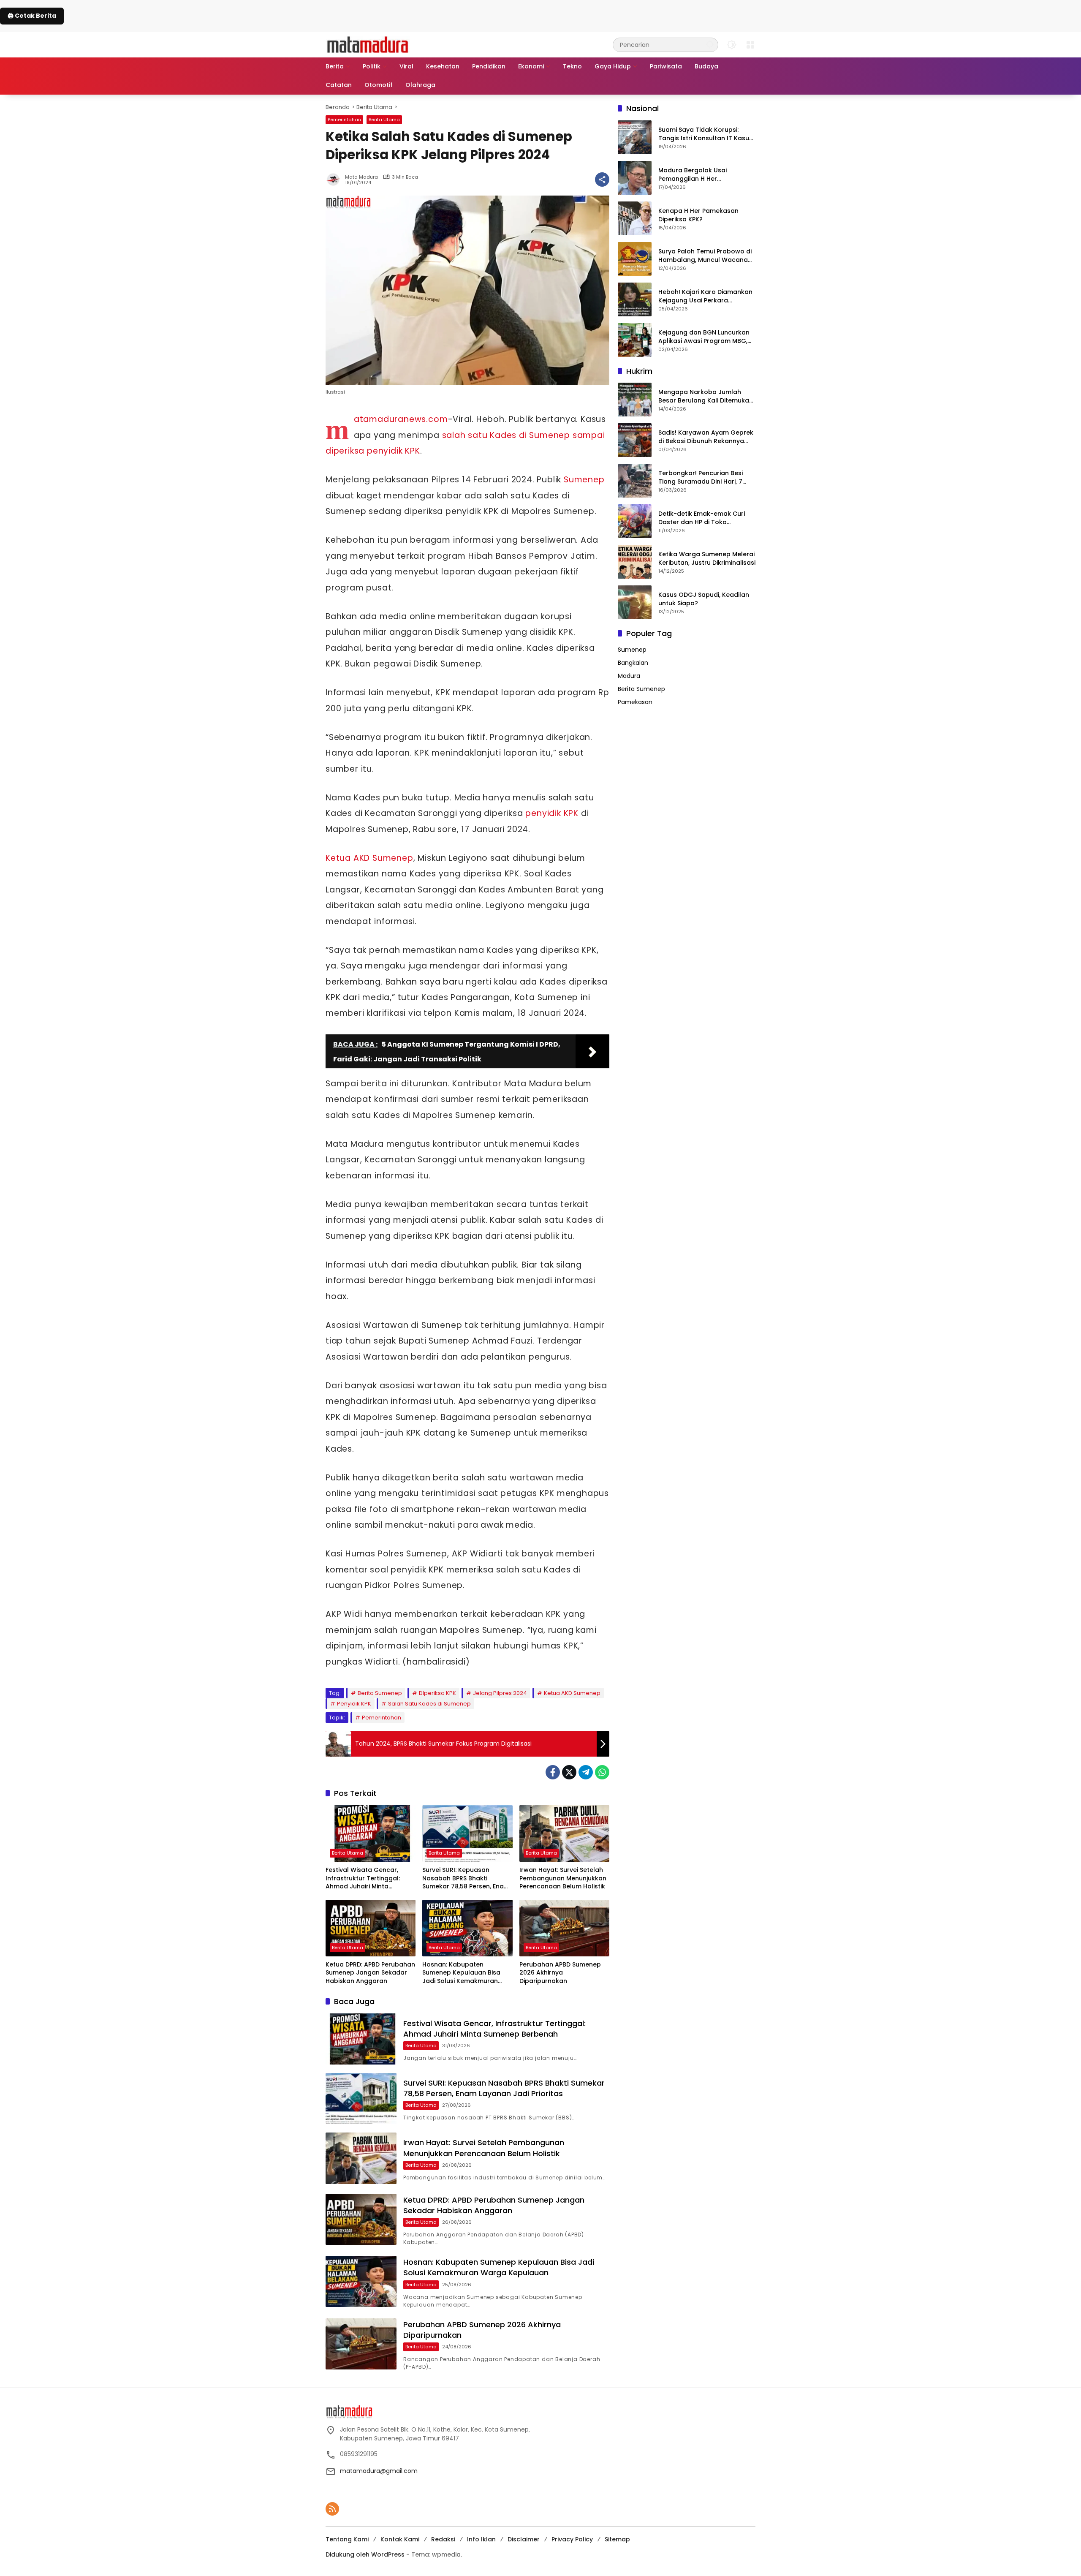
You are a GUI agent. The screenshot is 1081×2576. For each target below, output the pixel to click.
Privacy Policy (572, 2539)
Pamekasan (635, 702)
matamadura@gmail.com (379, 2471)
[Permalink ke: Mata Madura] (335, 180)
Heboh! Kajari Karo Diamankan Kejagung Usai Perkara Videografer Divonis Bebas (705, 296)
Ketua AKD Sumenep (369, 858)
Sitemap (617, 2539)
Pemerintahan (344, 120)
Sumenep (584, 480)
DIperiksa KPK (437, 1693)
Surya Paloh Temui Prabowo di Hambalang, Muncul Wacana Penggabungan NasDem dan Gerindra (705, 255)
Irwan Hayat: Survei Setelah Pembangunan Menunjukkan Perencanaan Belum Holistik (563, 1878)
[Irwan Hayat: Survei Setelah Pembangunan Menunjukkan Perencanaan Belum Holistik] (564, 1833)
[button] (710, 45)
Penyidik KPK (354, 1704)
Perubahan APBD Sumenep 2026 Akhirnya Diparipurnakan (560, 1973)
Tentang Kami (347, 2539)
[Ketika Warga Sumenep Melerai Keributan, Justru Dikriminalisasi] (635, 562)
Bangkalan (633, 662)
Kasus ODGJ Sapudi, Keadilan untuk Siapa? (704, 599)
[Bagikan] (602, 180)
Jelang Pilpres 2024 (500, 1693)
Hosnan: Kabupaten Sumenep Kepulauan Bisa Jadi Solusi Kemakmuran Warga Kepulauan (461, 1973)
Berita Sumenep (380, 1693)
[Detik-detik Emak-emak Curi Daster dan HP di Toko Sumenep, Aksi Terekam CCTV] (635, 521)
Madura (629, 675)
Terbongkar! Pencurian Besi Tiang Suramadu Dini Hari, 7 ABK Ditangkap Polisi (701, 477)
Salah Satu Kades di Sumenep (429, 1704)
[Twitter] (569, 1772)
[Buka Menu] (750, 45)
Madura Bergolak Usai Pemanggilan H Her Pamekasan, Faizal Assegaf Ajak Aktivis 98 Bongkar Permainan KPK (700, 174)
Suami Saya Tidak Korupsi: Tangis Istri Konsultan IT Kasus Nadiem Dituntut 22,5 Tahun (705, 134)
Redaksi (443, 2539)
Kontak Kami (400, 2539)
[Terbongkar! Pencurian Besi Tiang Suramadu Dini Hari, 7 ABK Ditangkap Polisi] (635, 481)
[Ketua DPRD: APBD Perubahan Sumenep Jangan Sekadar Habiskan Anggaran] (371, 1928)
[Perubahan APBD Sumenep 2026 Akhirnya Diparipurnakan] (564, 1928)
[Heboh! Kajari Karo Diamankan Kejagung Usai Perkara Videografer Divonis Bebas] (635, 299)
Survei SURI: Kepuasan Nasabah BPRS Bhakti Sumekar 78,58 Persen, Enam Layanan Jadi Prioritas (466, 1878)
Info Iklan (481, 2539)
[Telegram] (586, 1772)
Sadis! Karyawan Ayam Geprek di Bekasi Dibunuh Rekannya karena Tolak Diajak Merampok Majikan (706, 437)
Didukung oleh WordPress (365, 2554)
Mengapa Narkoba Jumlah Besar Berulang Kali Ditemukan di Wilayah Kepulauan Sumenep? (706, 396)
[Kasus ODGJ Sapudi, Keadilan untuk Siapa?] (635, 602)
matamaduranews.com (401, 419)
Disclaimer (524, 2539)
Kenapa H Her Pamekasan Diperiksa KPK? (698, 215)
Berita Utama (384, 120)
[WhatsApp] (602, 1772)
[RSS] (332, 2509)
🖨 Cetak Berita (32, 16)
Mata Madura (361, 177)
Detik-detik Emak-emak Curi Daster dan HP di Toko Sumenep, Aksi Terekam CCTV (704, 518)
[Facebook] (553, 1772)
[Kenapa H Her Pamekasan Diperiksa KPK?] (635, 218)
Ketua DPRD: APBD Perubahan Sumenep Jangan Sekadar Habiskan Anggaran (370, 1973)
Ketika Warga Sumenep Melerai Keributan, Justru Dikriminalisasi (707, 558)
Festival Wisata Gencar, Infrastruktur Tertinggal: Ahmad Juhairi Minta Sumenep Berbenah (363, 1878)
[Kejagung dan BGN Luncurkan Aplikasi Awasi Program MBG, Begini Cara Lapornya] (635, 340)
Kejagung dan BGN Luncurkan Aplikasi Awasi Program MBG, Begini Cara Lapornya (704, 336)
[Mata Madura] (368, 44)
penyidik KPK (552, 813)
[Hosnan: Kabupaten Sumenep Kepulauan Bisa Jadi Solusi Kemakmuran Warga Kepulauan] (467, 1928)
